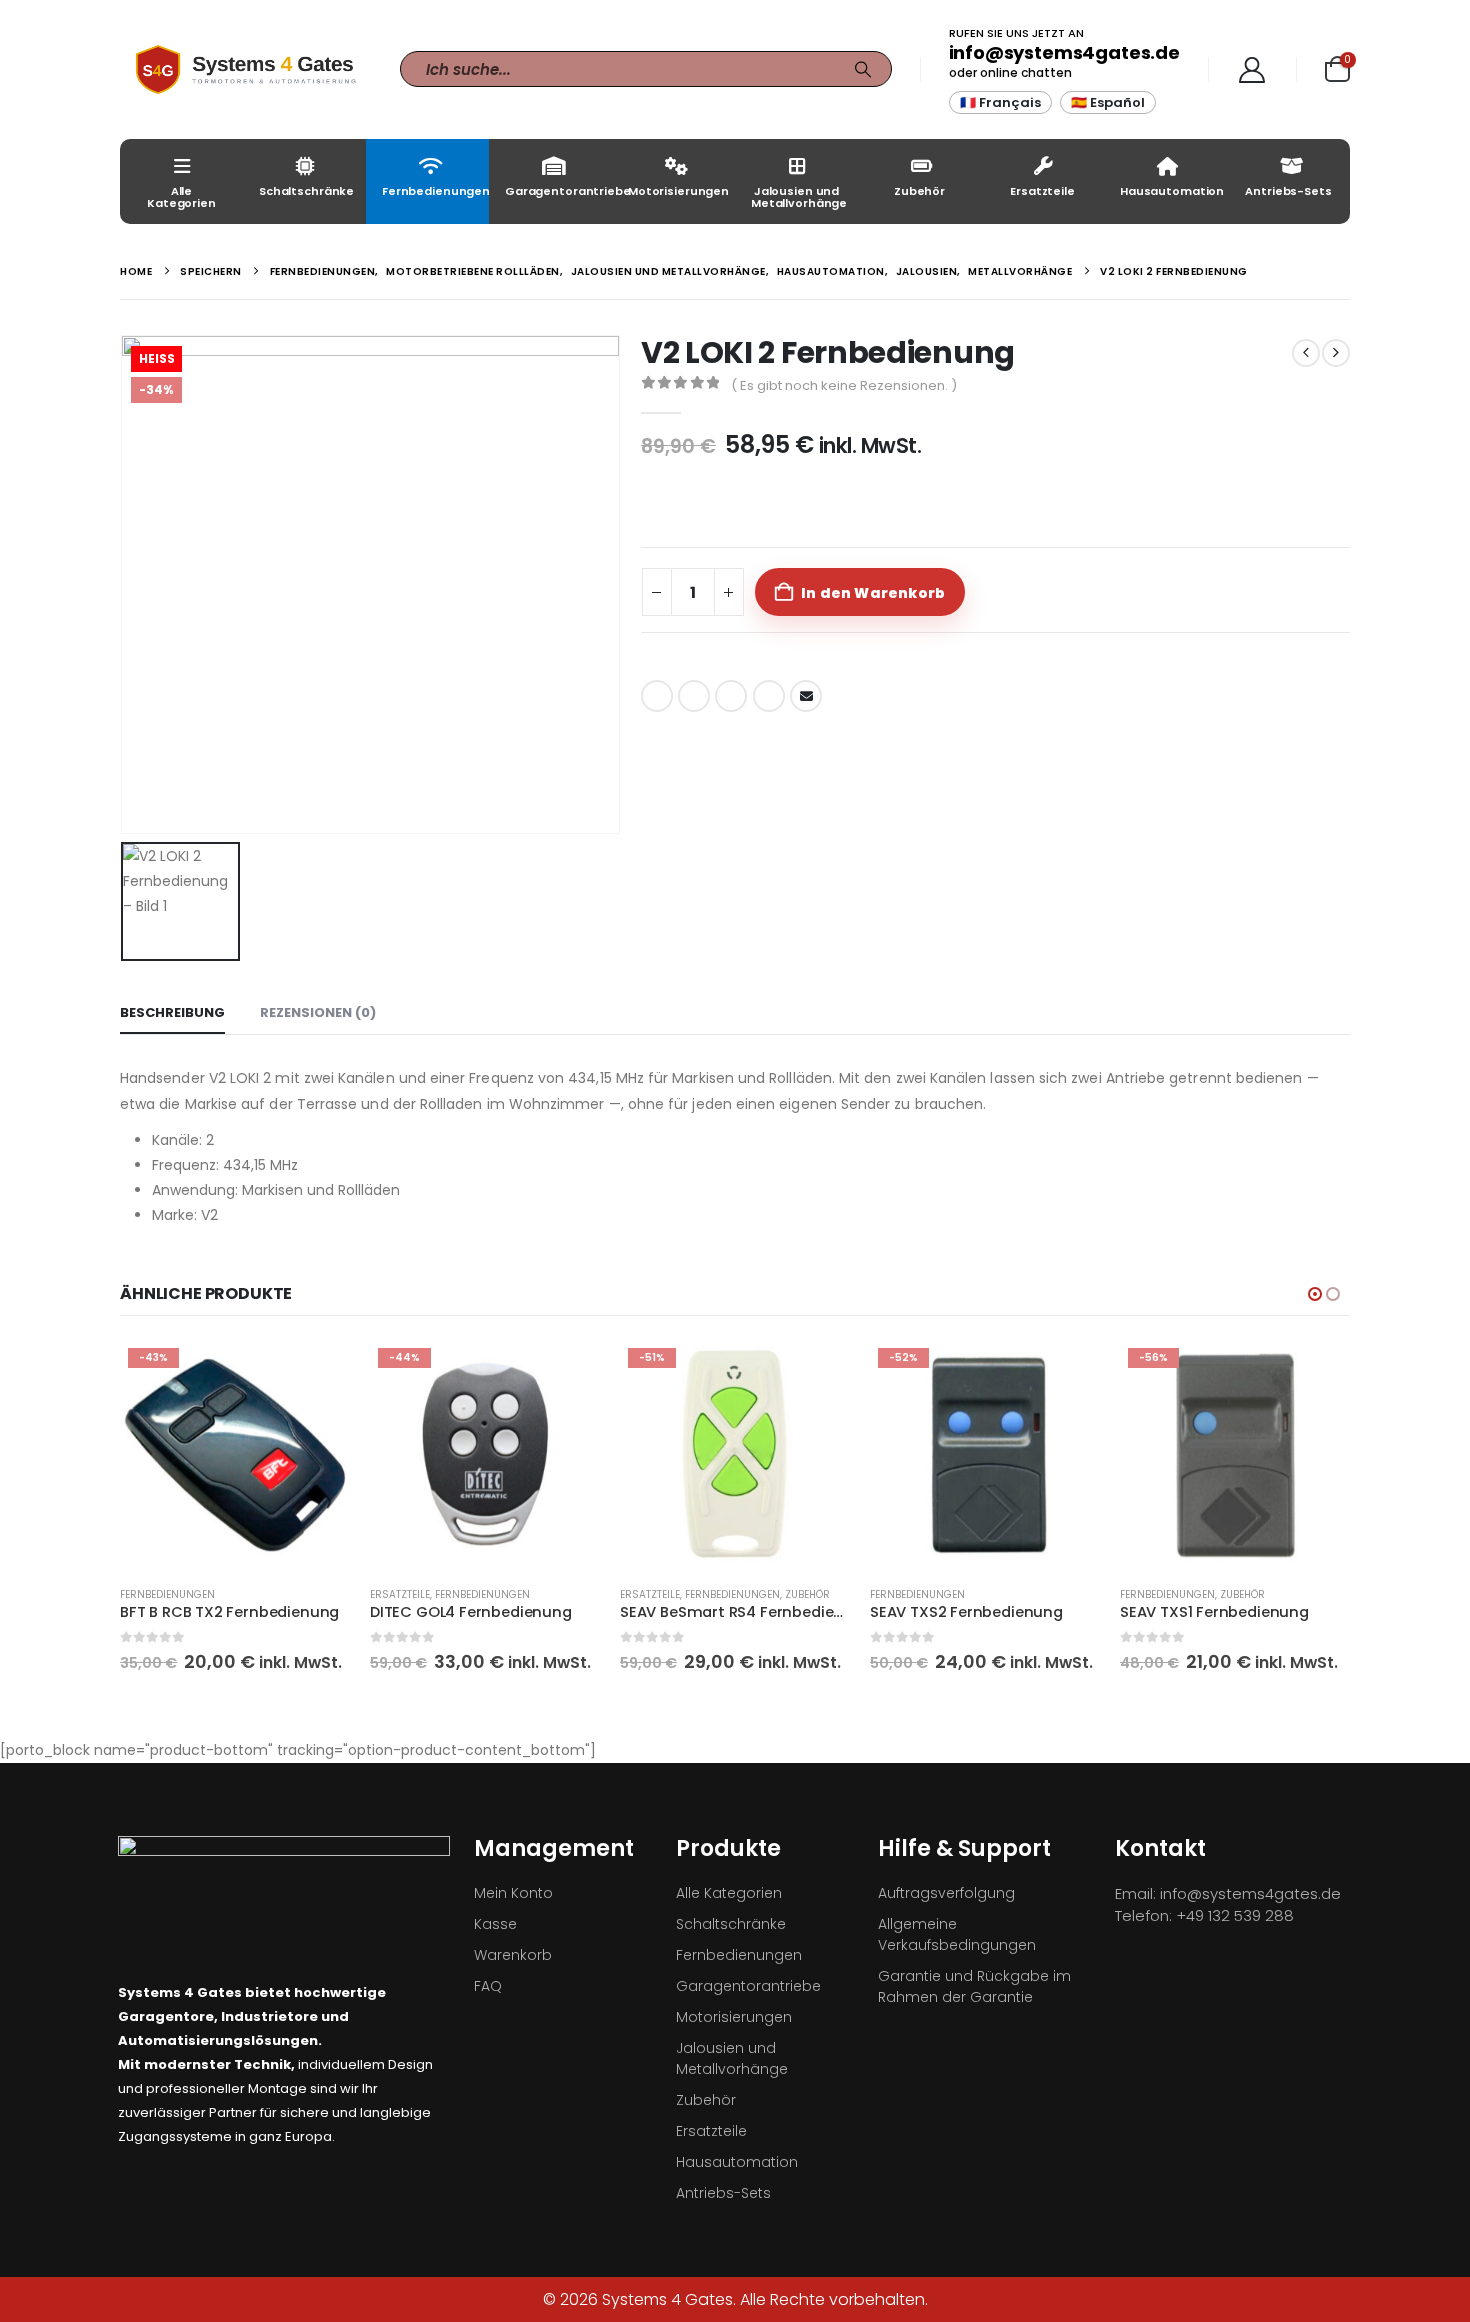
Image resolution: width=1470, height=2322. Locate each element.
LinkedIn (731, 696)
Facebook (657, 696)
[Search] (863, 69)
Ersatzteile (1042, 191)
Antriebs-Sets (1288, 191)
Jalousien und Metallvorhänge (799, 197)
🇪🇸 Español (1108, 102)
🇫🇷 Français (1000, 102)
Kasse (495, 1924)
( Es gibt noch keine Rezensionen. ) (844, 385)
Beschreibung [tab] (172, 1012)
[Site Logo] (245, 69)
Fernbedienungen (435, 191)
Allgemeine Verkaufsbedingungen (957, 1934)
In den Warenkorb (873, 593)
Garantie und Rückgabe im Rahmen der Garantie (974, 1986)
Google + (769, 696)
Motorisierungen (678, 191)
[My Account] (1252, 70)
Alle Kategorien (181, 197)
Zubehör (919, 191)
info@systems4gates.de (1064, 52)
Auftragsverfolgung (946, 1893)
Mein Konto (513, 1893)
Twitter (694, 696)
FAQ (488, 1986)
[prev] (1306, 353)
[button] (1315, 1294)
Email (806, 696)
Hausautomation (1172, 191)
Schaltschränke (306, 191)
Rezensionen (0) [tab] (318, 1012)
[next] (1336, 353)
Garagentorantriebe (558, 191)
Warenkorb (513, 1955)
